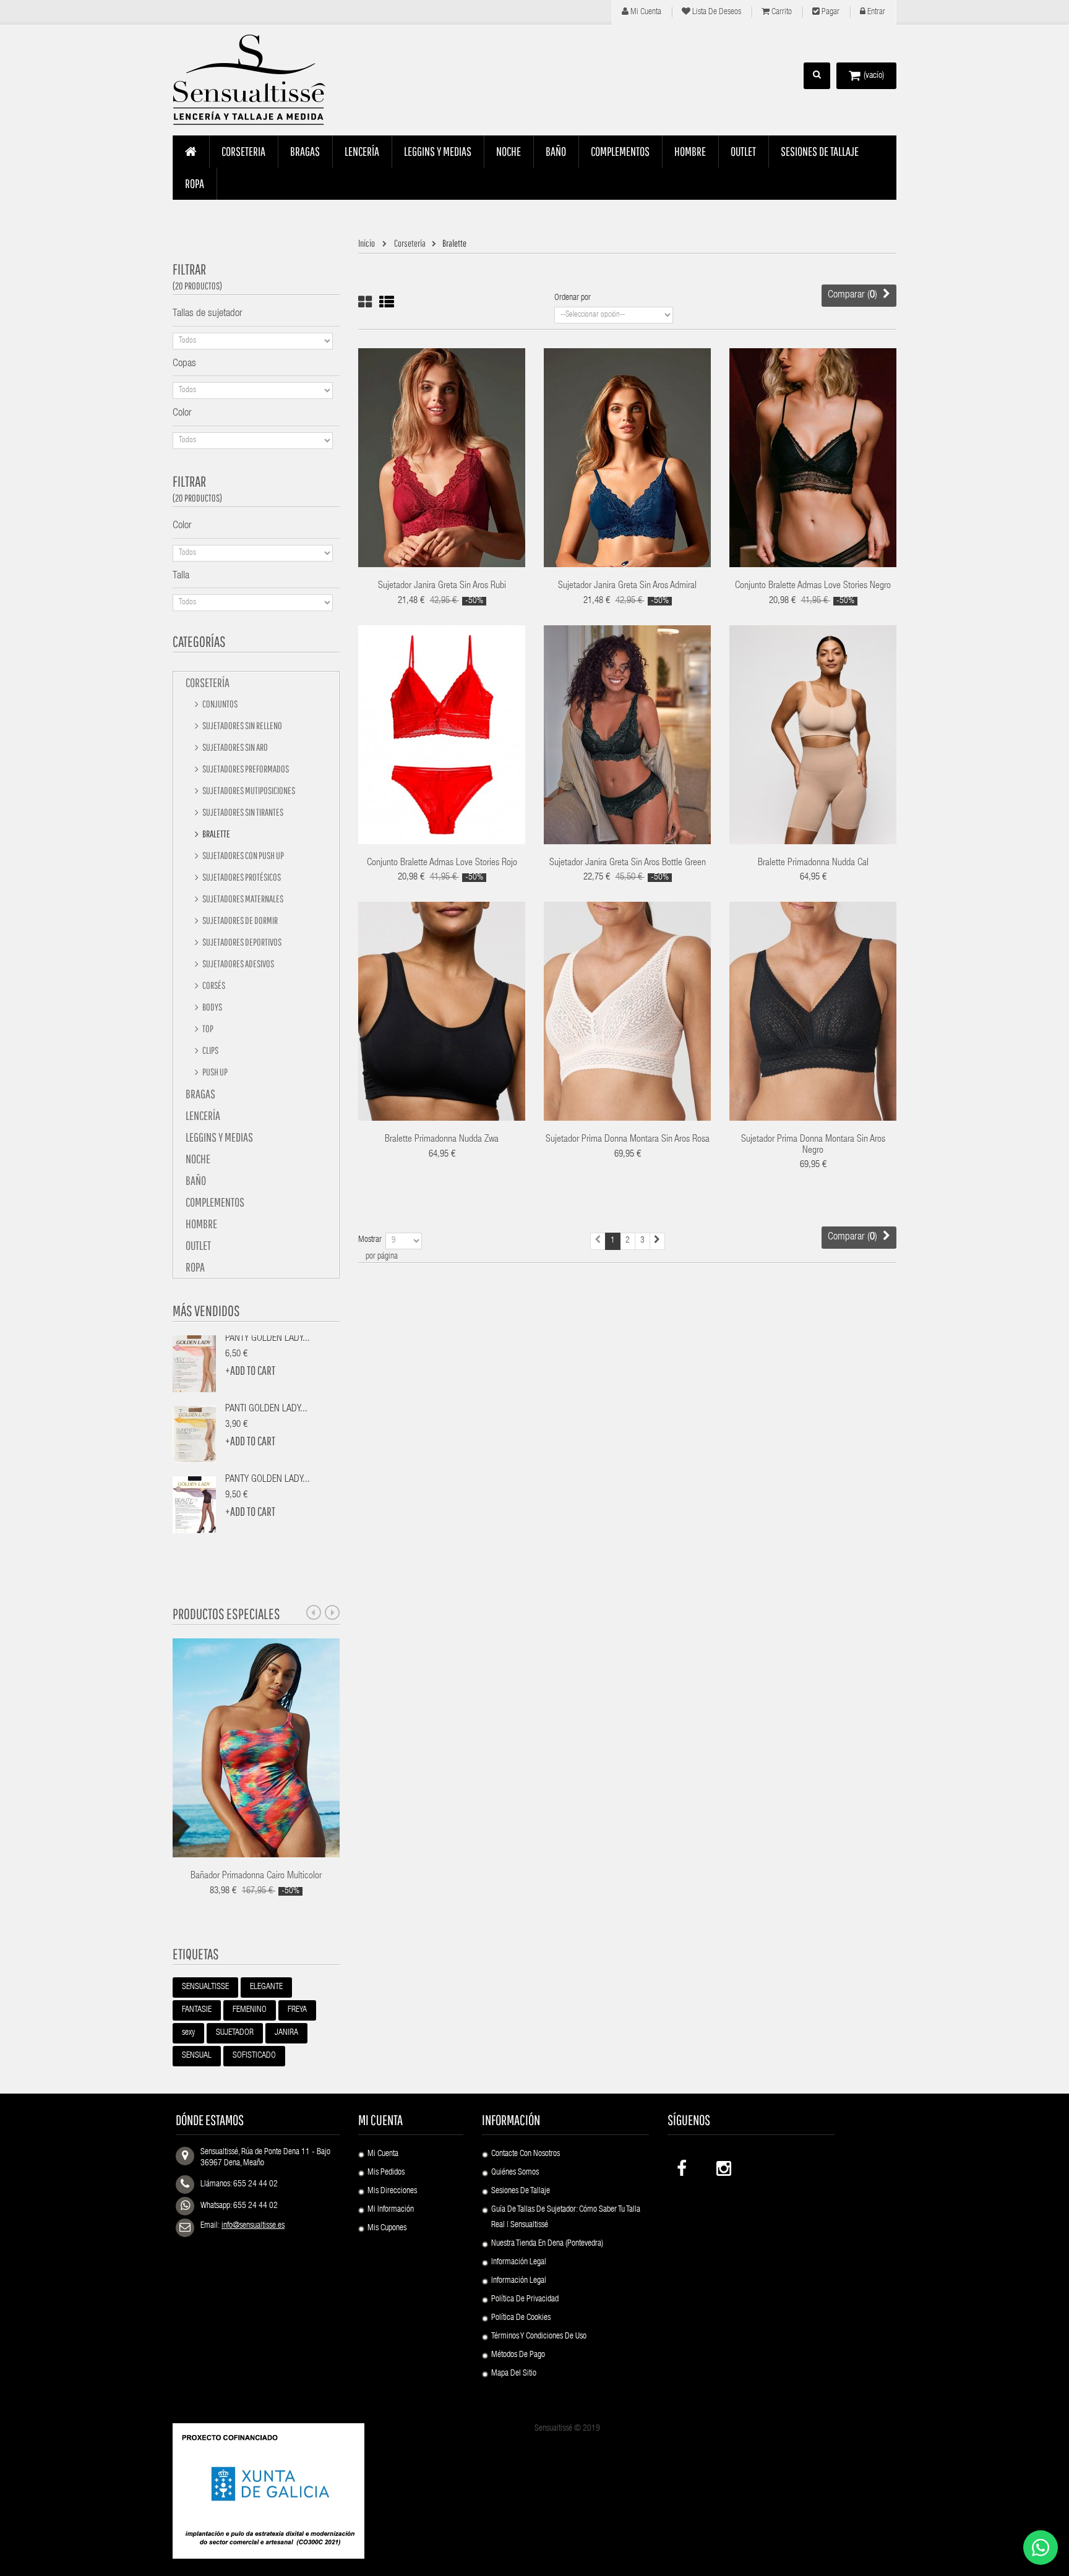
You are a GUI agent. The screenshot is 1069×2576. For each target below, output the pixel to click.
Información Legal (519, 2262)
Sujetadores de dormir (239, 920)
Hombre (201, 1224)
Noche (198, 1159)
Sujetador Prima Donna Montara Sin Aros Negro (813, 1145)
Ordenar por (573, 298)
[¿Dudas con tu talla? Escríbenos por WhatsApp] (1041, 2548)
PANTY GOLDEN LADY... (268, 1339)
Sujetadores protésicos (241, 877)
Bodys (212, 1007)
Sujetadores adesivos (238, 964)
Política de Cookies (521, 2318)
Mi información (391, 2210)
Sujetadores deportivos (241, 942)
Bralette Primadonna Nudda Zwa (442, 1140)
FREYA (297, 2010)
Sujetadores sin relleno (242, 725)
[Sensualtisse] (256, 80)
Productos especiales (226, 1614)
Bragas (200, 1094)
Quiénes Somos (515, 2173)
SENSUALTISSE (205, 1987)
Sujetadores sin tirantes (242, 812)
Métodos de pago (518, 2355)
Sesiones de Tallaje (521, 2191)
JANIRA (286, 2033)
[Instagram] (723, 2166)
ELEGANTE (266, 1987)
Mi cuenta (645, 12)
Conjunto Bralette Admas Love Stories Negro (813, 586)
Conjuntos (219, 704)
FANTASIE (197, 2010)
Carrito (781, 12)
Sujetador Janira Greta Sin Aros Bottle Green (628, 863)
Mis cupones (387, 2228)
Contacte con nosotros (526, 2154)
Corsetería (208, 683)
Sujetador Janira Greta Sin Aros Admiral (627, 586)
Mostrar (370, 1240)
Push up (214, 1072)
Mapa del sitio (514, 2374)
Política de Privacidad (525, 2300)
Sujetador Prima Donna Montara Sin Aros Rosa (628, 1140)
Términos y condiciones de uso (539, 2337)
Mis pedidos (386, 2173)
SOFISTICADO (254, 2056)
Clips (210, 1050)
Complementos (215, 1202)
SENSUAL (197, 2056)
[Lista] (387, 302)
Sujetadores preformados (245, 769)
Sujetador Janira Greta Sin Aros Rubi (442, 586)
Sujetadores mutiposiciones (248, 790)
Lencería (203, 1115)
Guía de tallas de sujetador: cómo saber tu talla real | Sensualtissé (566, 2218)
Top (207, 1029)
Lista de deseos (716, 12)
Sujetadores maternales (242, 899)
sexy (188, 2033)
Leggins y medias (219, 1137)
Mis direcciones (392, 2191)
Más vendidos (206, 1311)
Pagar (830, 12)
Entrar (875, 12)
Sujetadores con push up (243, 855)
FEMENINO (250, 2010)
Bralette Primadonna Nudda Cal (813, 863)
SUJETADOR (235, 2033)
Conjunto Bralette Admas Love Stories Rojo (442, 863)
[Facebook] (683, 2166)
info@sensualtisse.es (253, 2226)
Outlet (198, 1245)
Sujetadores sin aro (234, 747)
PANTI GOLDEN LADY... (266, 1410)
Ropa (195, 1267)
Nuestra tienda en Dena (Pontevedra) (547, 2244)
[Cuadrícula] (365, 302)
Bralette (216, 834)
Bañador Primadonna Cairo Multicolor (256, 1876)
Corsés (213, 985)
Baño (196, 1180)
